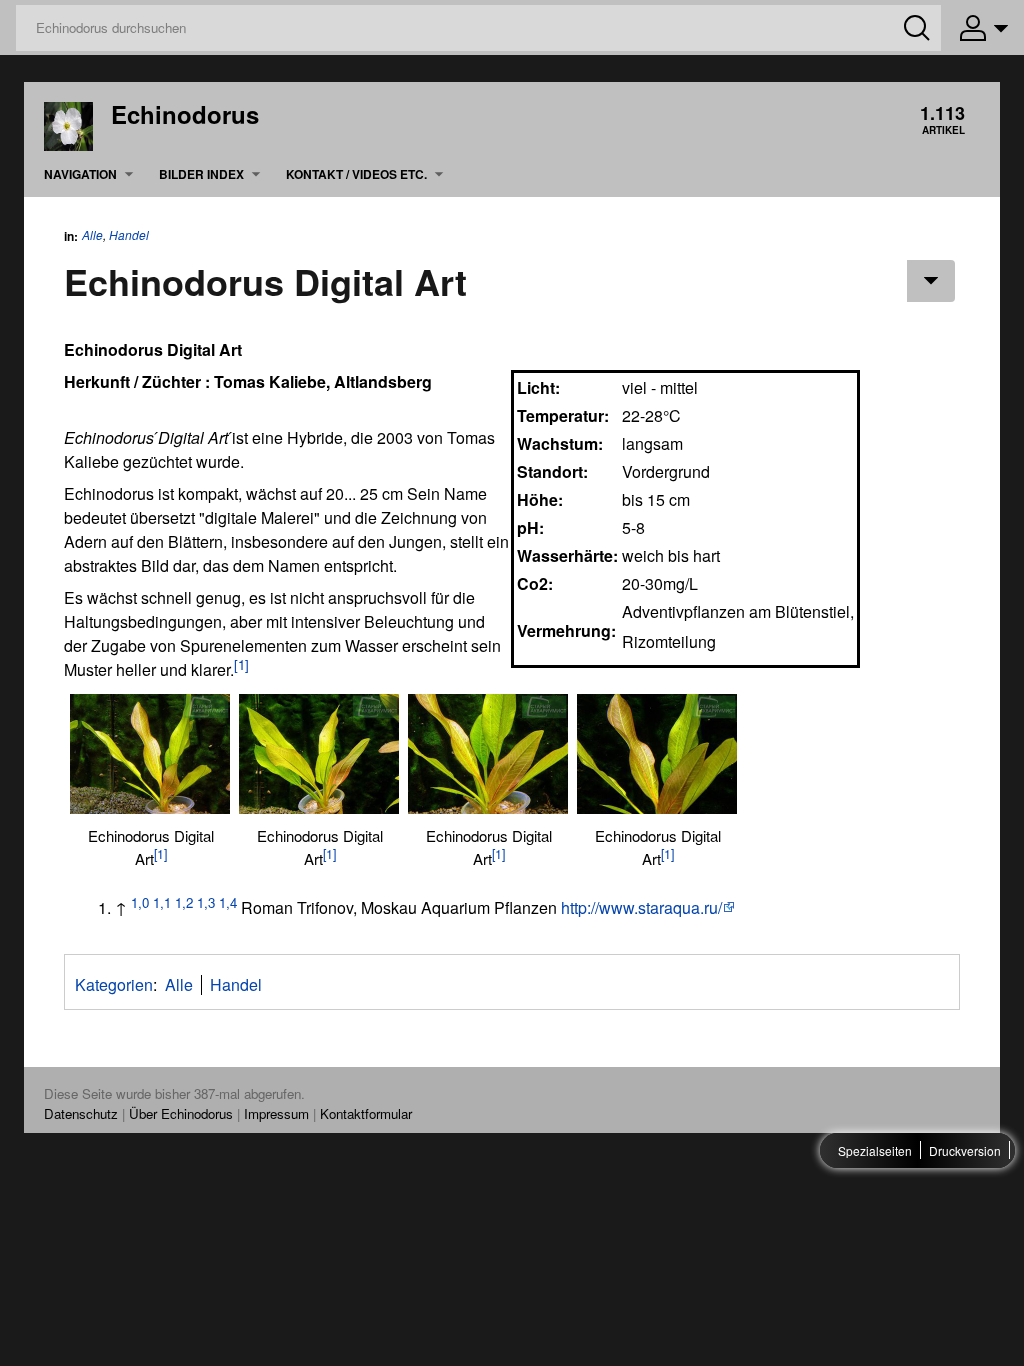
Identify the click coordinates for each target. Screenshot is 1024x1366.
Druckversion (965, 1150)
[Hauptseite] (68, 124)
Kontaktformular (366, 1113)
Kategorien (114, 984)
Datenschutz (81, 1113)
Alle (92, 234)
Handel (129, 235)
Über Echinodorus (181, 1113)
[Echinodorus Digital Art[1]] (150, 754)
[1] (241, 664)
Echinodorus (185, 114)
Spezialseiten (875, 1150)
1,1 (162, 902)
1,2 (184, 902)
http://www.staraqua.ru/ (641, 907)
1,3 (206, 902)
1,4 (228, 902)
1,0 (140, 902)
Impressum (276, 1113)
